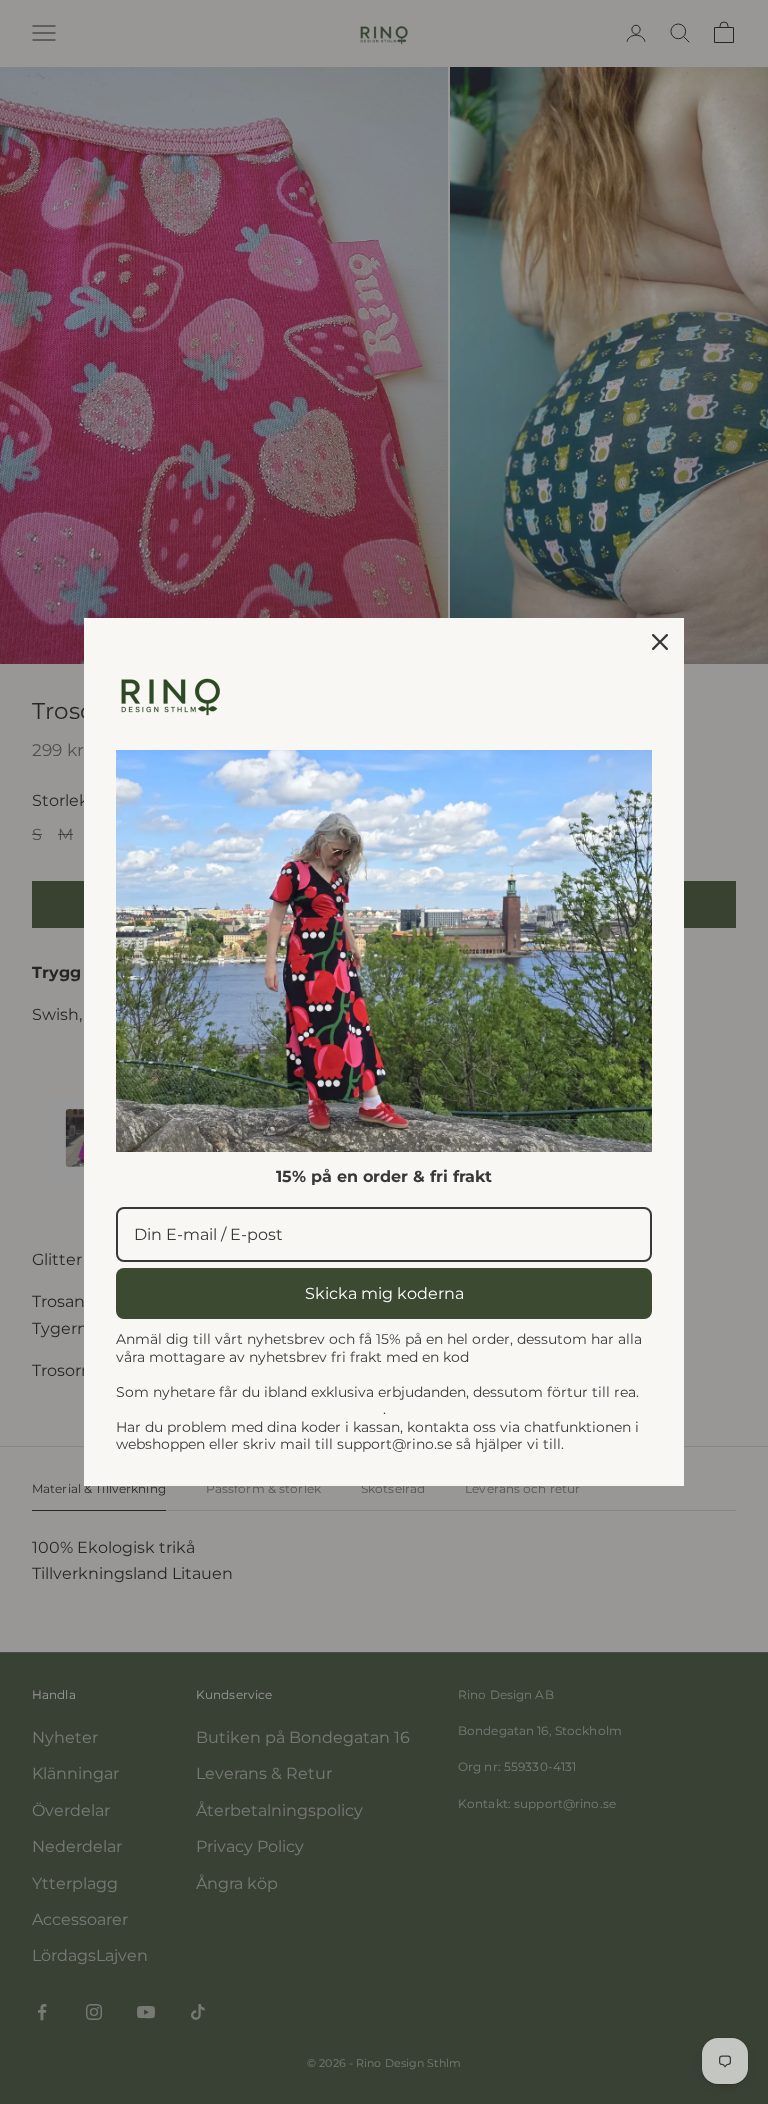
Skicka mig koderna (384, 1293)
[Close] (660, 642)
